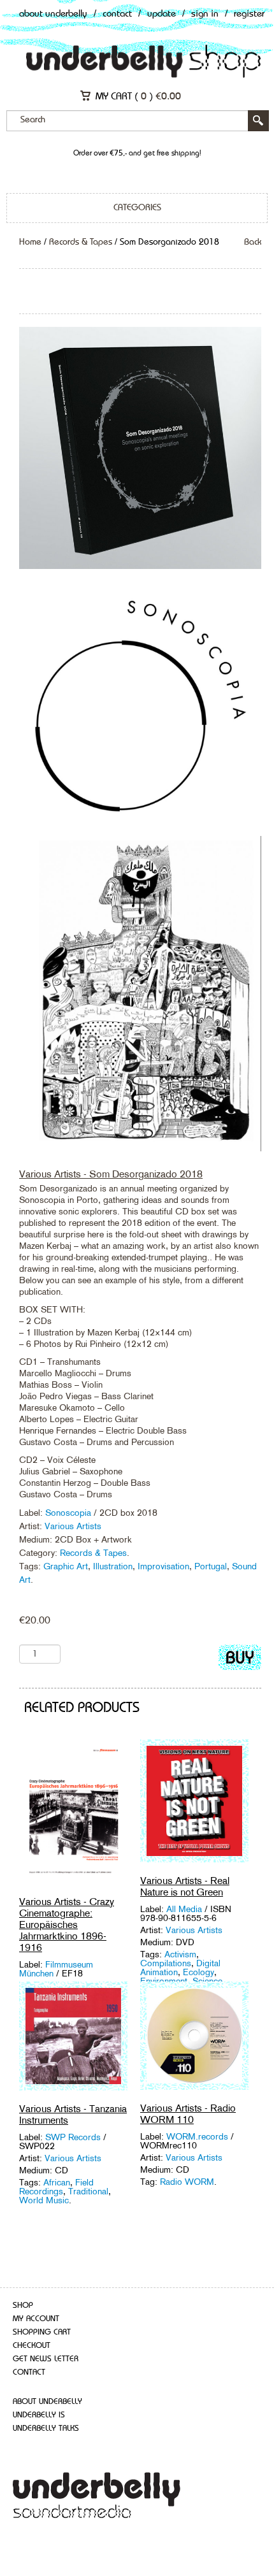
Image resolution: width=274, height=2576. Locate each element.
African (57, 2182)
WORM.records (198, 2136)
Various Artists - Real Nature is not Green (185, 1886)
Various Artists (73, 1526)
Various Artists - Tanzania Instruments (73, 2114)
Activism (180, 1954)
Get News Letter (46, 2359)
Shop (23, 2306)
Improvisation (163, 1566)
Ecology (198, 1972)
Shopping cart (42, 2332)
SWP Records (74, 2137)
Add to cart (240, 1660)
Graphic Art (66, 1566)
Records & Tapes (81, 242)
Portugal (211, 1566)
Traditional (88, 2191)
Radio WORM (187, 2182)
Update (162, 14)
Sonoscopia (68, 1513)
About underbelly (47, 2402)
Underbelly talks (46, 2428)
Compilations (166, 1963)
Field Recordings (56, 2187)
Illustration (113, 1566)
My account (36, 2319)
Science (207, 1981)
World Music (44, 2200)
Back (253, 242)
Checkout (32, 2346)
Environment (164, 1981)
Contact (117, 14)
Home (30, 242)
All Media (185, 1909)
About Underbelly (53, 14)
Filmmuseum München (56, 1969)
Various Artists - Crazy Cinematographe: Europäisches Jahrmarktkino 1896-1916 (67, 1925)
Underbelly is (39, 2415)
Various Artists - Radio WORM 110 (188, 2114)
